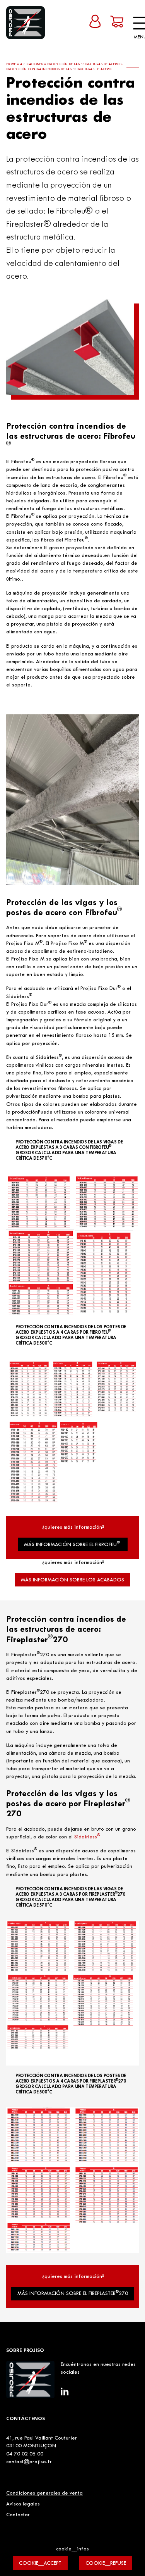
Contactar (18, 2515)
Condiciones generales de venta (44, 2493)
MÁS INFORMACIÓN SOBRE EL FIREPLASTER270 (73, 2293)
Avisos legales (23, 2504)
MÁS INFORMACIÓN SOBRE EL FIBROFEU (72, 1544)
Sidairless (86, 1837)
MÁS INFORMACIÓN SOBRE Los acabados (72, 1580)
